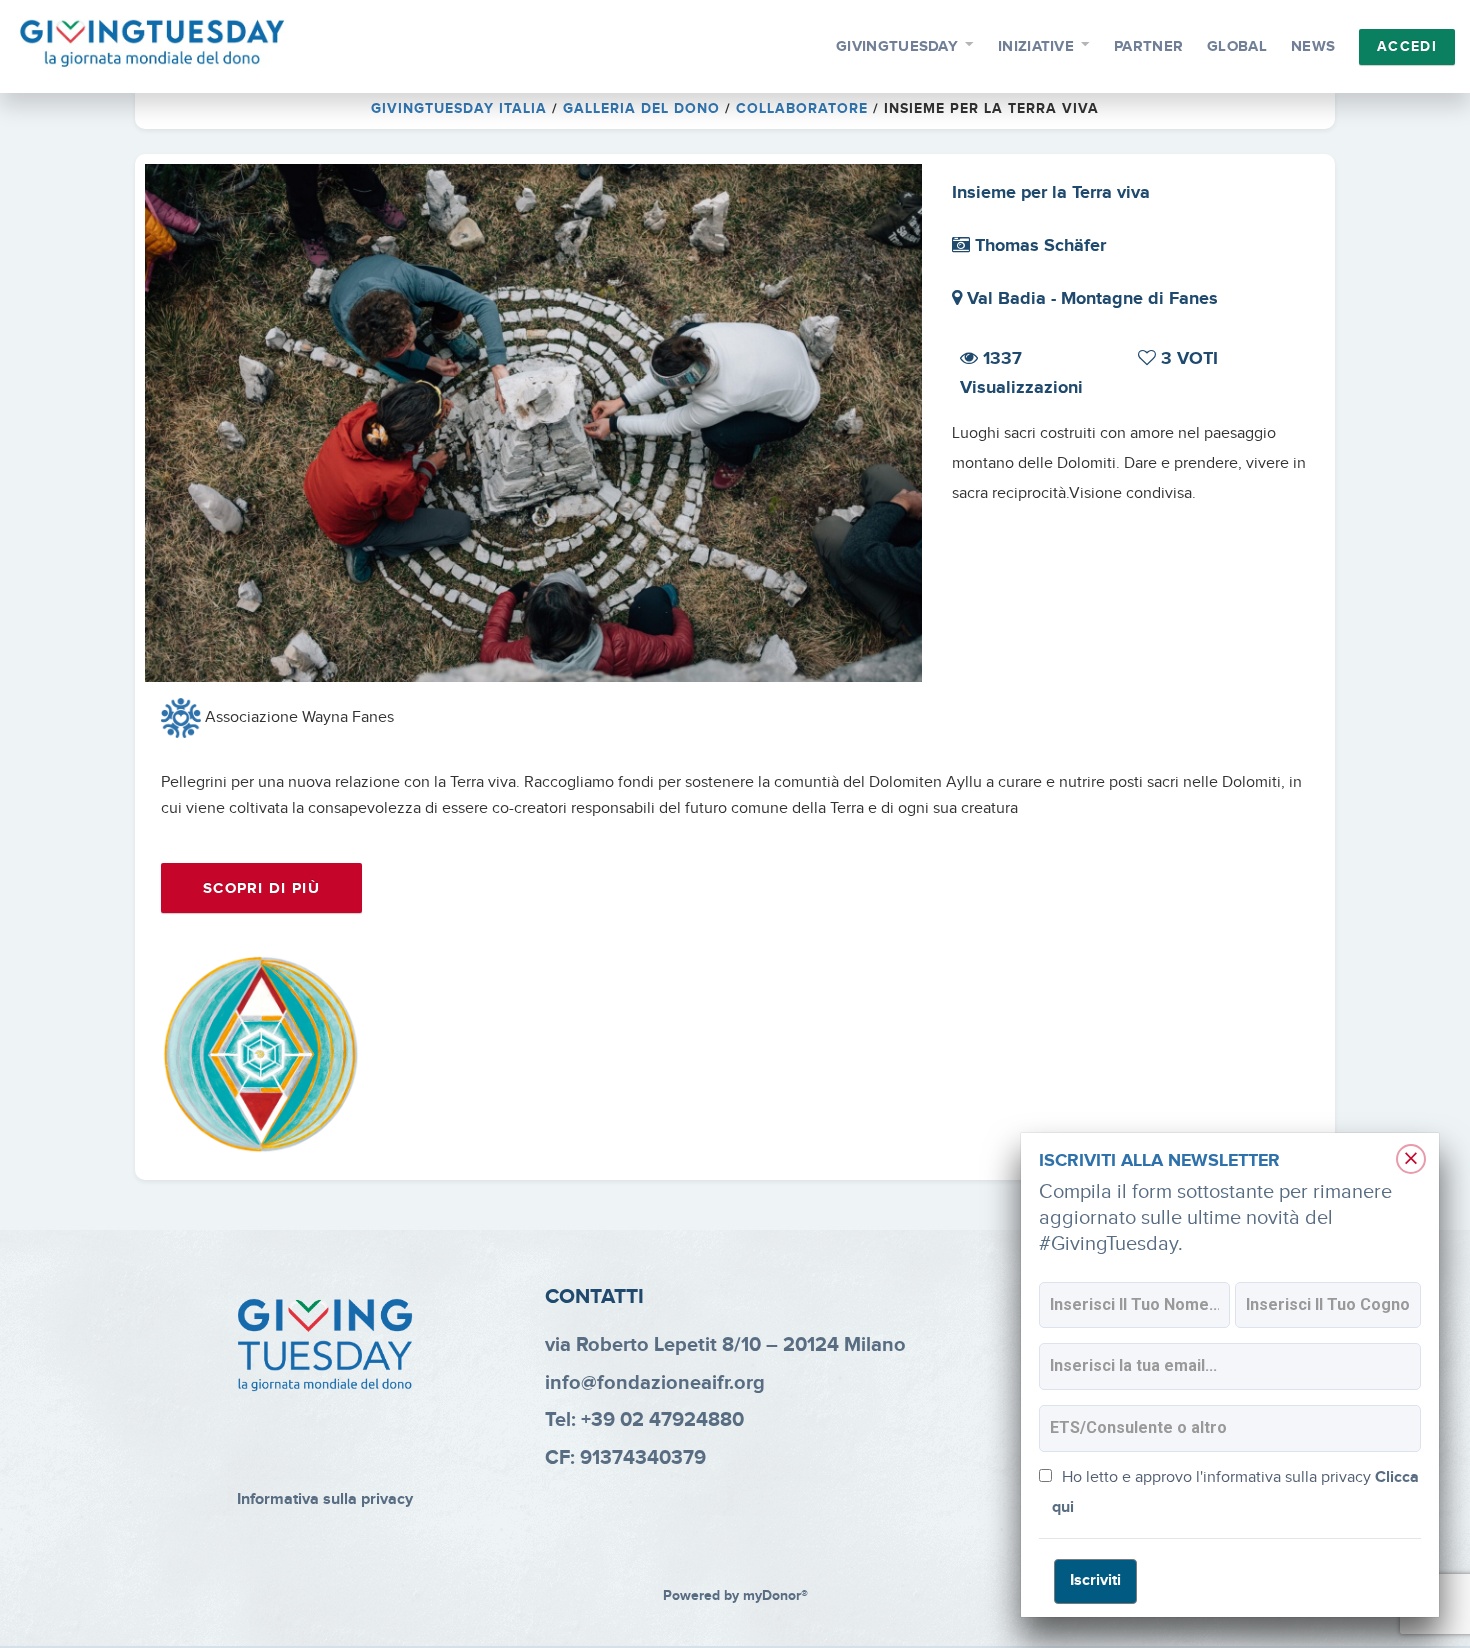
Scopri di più (261, 888)
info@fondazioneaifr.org (655, 1383)
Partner (1148, 46)
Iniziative (1036, 46)
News (1313, 46)
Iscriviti (1095, 1580)
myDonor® (775, 1596)
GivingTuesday (897, 46)
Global (1237, 46)
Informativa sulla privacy (325, 1499)
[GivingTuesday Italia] (152, 44)
